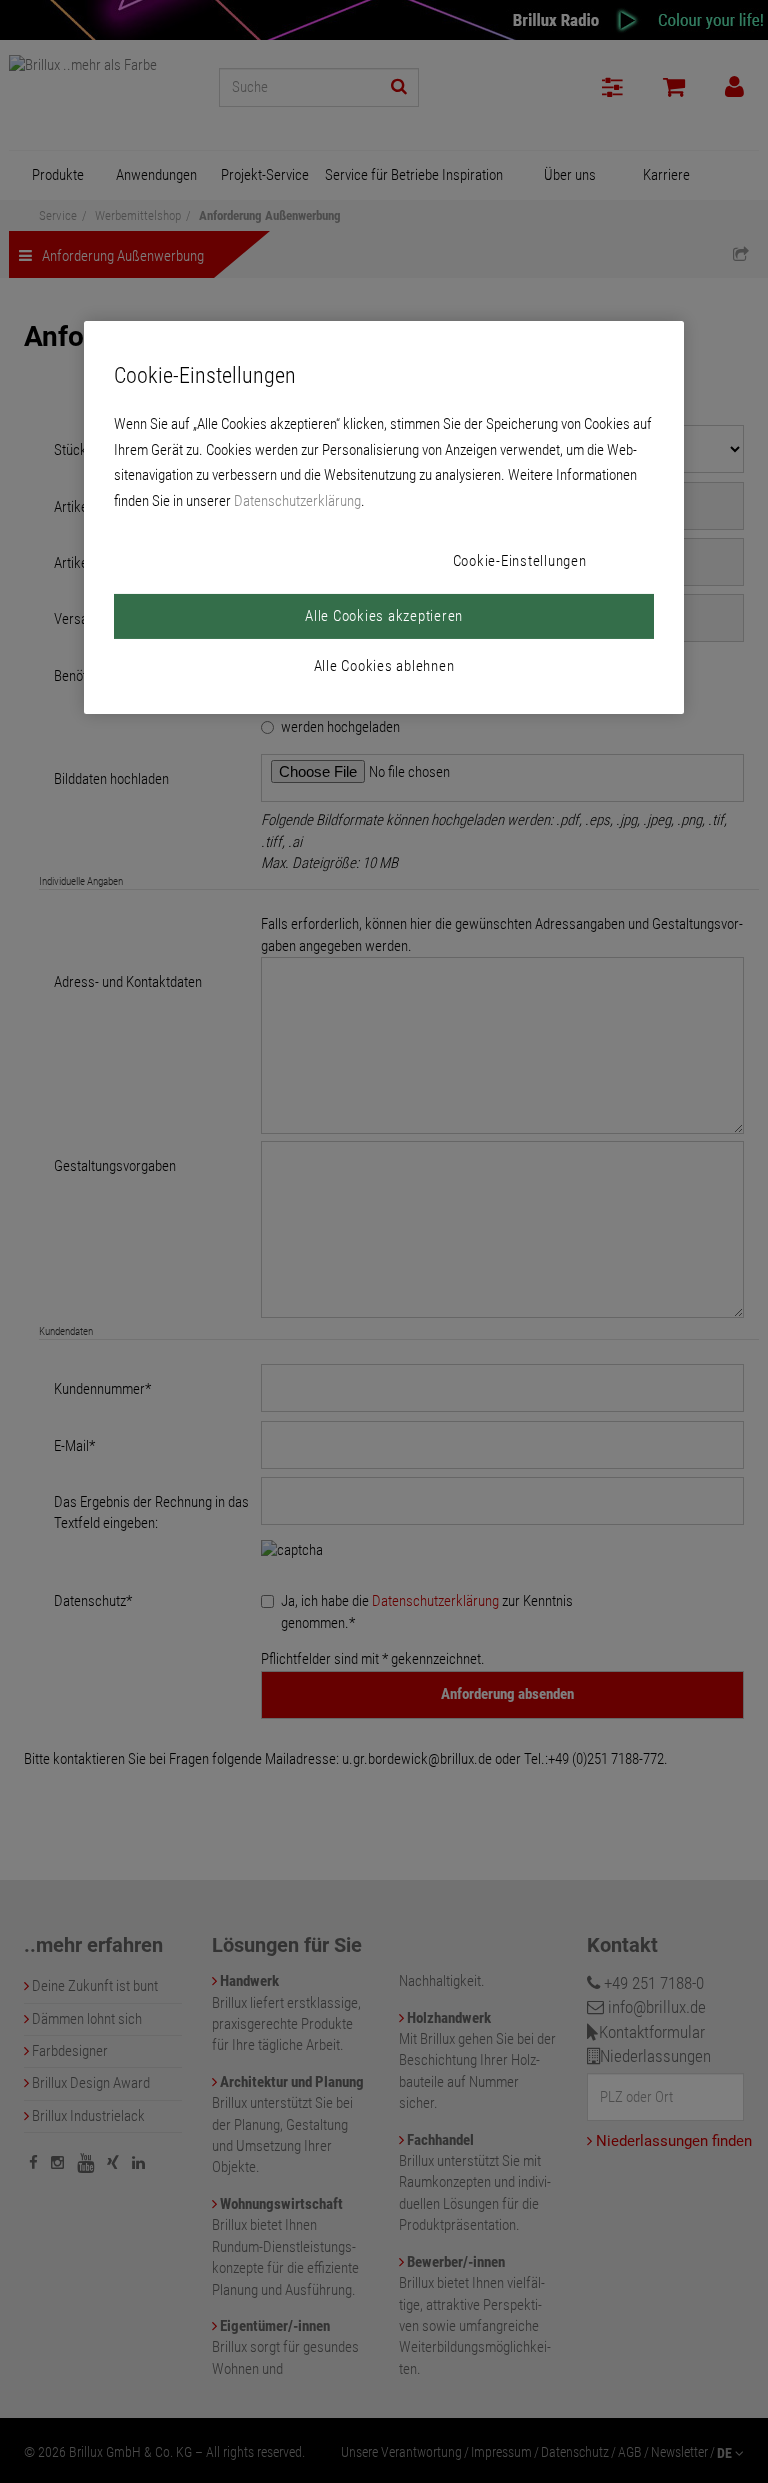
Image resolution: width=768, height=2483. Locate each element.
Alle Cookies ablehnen (384, 666)
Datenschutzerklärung (297, 501)
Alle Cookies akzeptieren (384, 616)
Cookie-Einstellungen (520, 561)
